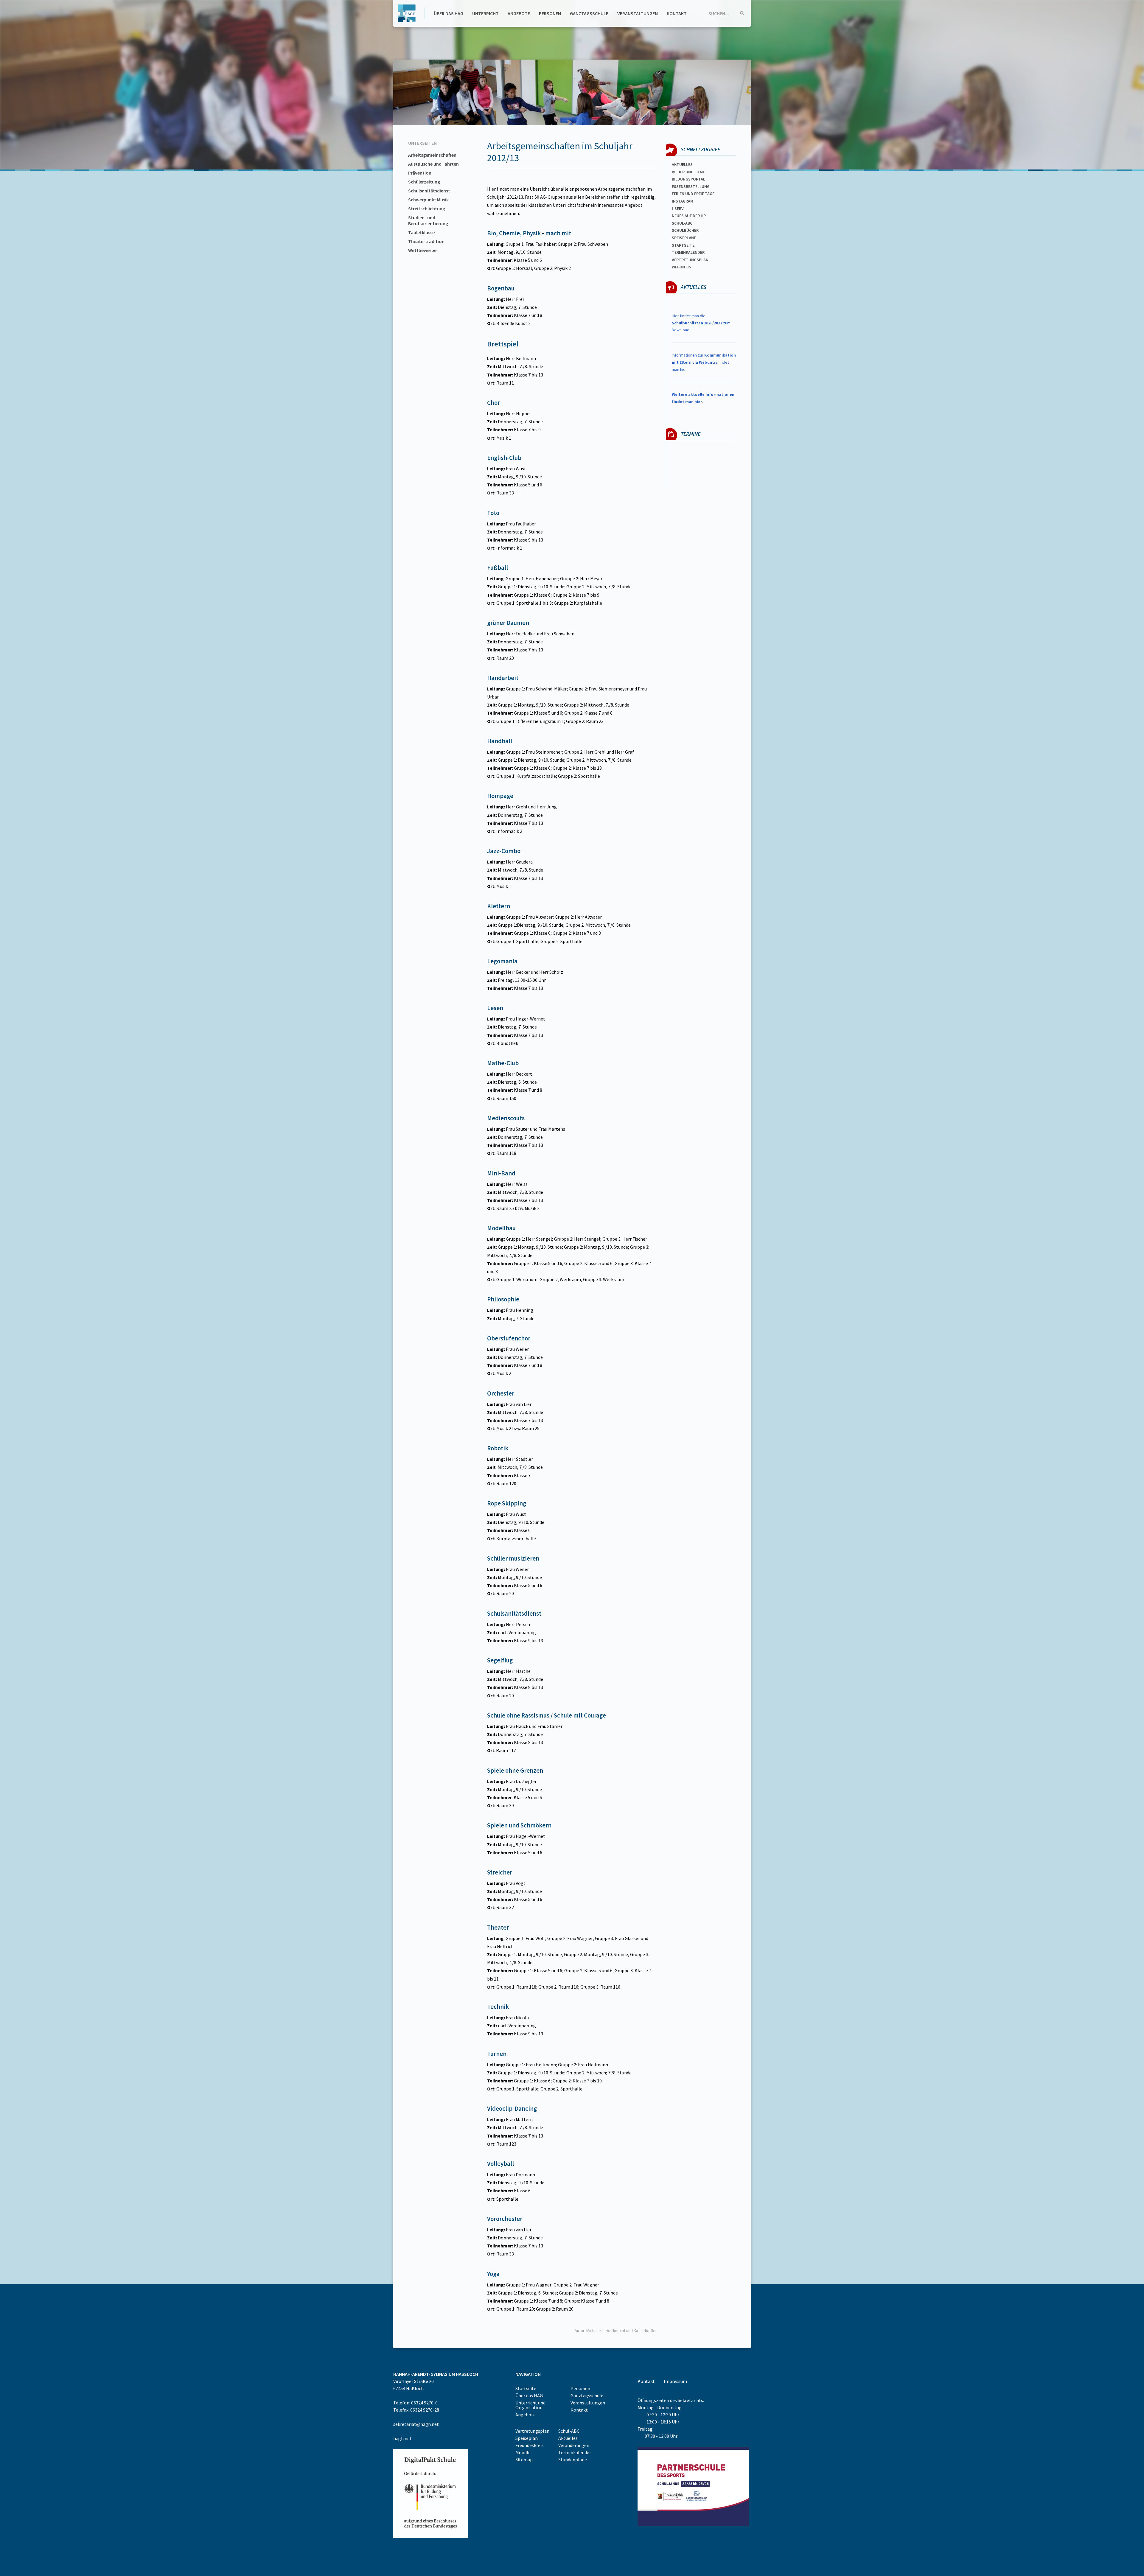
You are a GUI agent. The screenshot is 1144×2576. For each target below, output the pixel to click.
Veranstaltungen (638, 13)
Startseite (683, 245)
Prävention (420, 173)
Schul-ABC (569, 2431)
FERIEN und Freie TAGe (693, 194)
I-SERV (678, 209)
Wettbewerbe (422, 250)
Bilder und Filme (688, 172)
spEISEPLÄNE (684, 238)
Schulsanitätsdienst (429, 191)
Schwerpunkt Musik (428, 200)
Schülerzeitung (424, 182)
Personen (550, 13)
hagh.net (402, 2438)
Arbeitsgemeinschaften (432, 155)
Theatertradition (426, 241)
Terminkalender (688, 252)
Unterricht (485, 13)
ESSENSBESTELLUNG (691, 186)
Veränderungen (574, 2445)
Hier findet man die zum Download (701, 323)
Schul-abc (682, 223)
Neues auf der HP (689, 216)
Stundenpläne (573, 2460)
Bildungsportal (688, 179)
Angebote (519, 13)
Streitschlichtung (427, 209)
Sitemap (524, 2460)
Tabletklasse (421, 232)
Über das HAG (449, 13)
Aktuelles (682, 164)
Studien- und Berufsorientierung (428, 220)
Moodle (523, 2452)
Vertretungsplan (690, 260)
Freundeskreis (530, 2445)
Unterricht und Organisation (530, 2405)
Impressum (675, 2381)
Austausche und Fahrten (433, 164)
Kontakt (677, 13)
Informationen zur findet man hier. (704, 362)
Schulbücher (685, 230)
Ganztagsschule (589, 13)
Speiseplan (527, 2438)
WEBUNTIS (681, 267)
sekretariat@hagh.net (416, 2424)
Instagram (683, 201)
